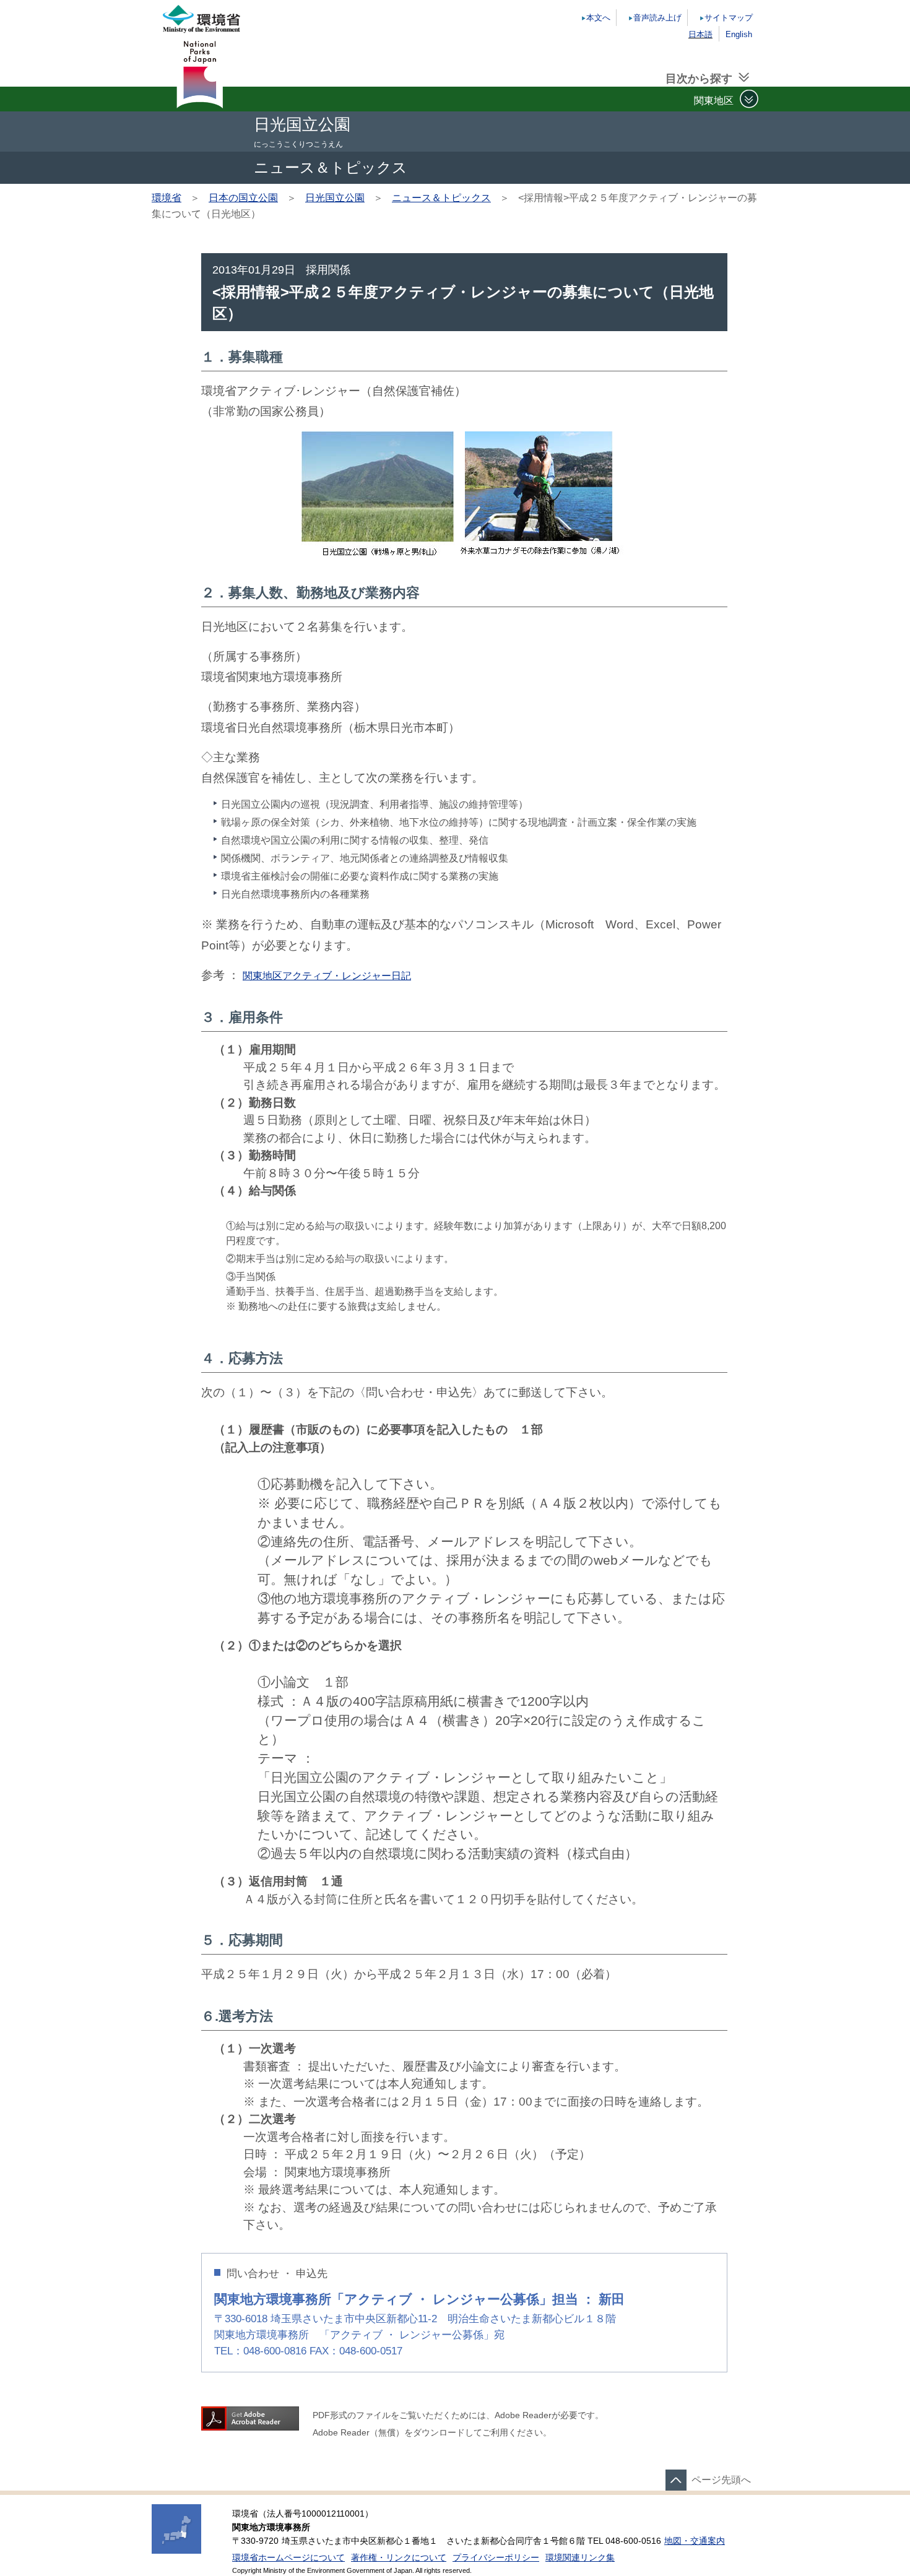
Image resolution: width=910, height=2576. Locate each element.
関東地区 (714, 100)
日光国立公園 (335, 198)
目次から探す (699, 79)
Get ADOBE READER (250, 2418)
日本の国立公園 (243, 198)
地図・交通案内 (695, 2541)
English (739, 34)
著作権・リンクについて (399, 2558)
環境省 (167, 198)
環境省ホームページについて (288, 2558)
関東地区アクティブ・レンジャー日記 (327, 976)
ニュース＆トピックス (441, 198)
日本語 (700, 34)
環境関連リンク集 (580, 2558)
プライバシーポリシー (496, 2558)
